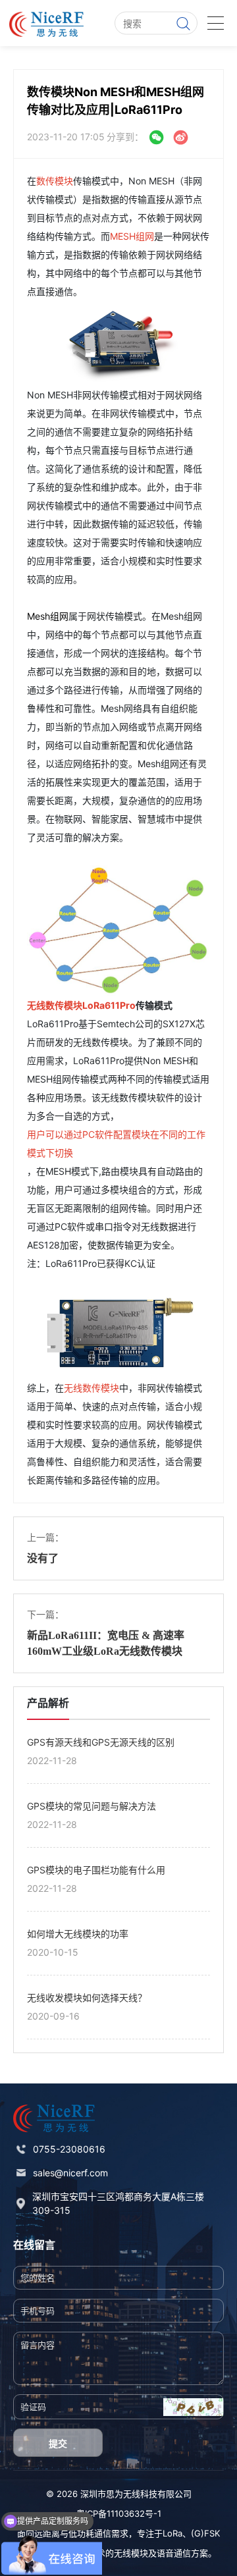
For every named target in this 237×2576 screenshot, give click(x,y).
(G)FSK (205, 2533)
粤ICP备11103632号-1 (119, 2513)
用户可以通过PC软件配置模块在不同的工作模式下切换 (116, 1143)
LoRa (172, 2533)
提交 (58, 2443)
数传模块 (55, 181)
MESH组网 (132, 236)
